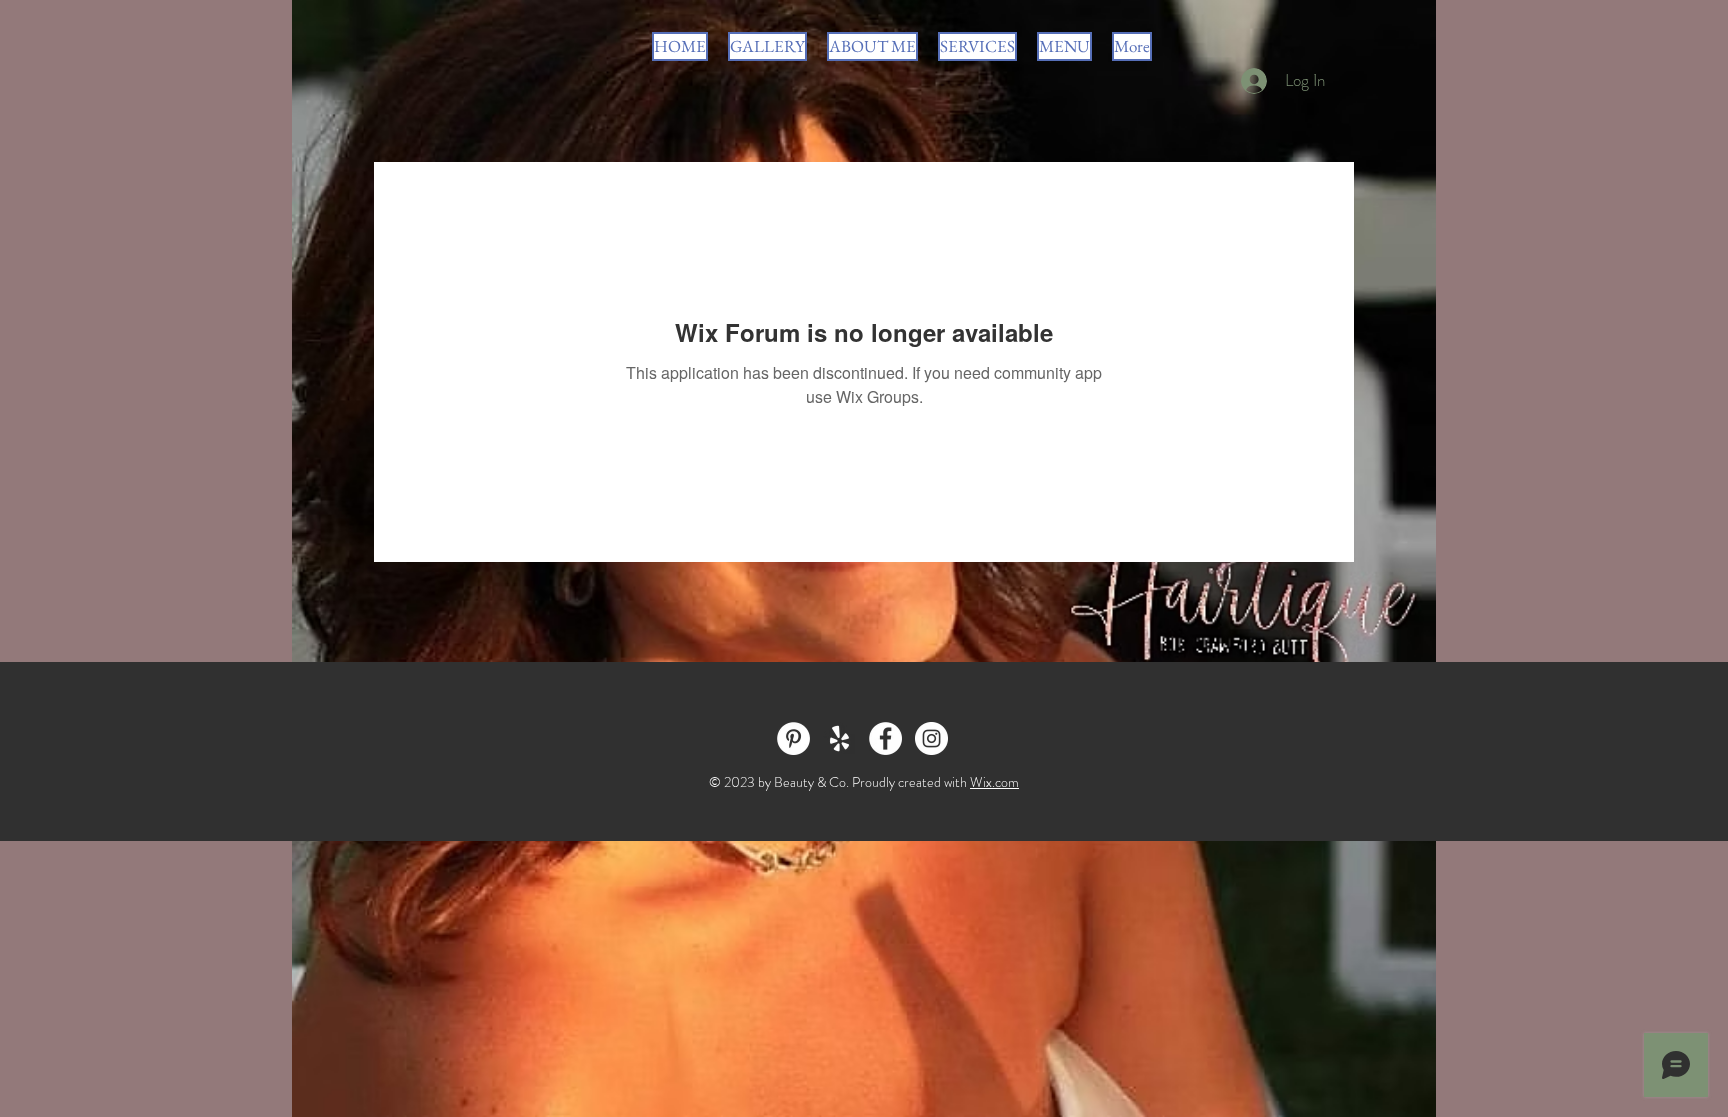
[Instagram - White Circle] (931, 738)
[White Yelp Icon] (839, 738)
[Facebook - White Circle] (885, 738)
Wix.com (994, 782)
